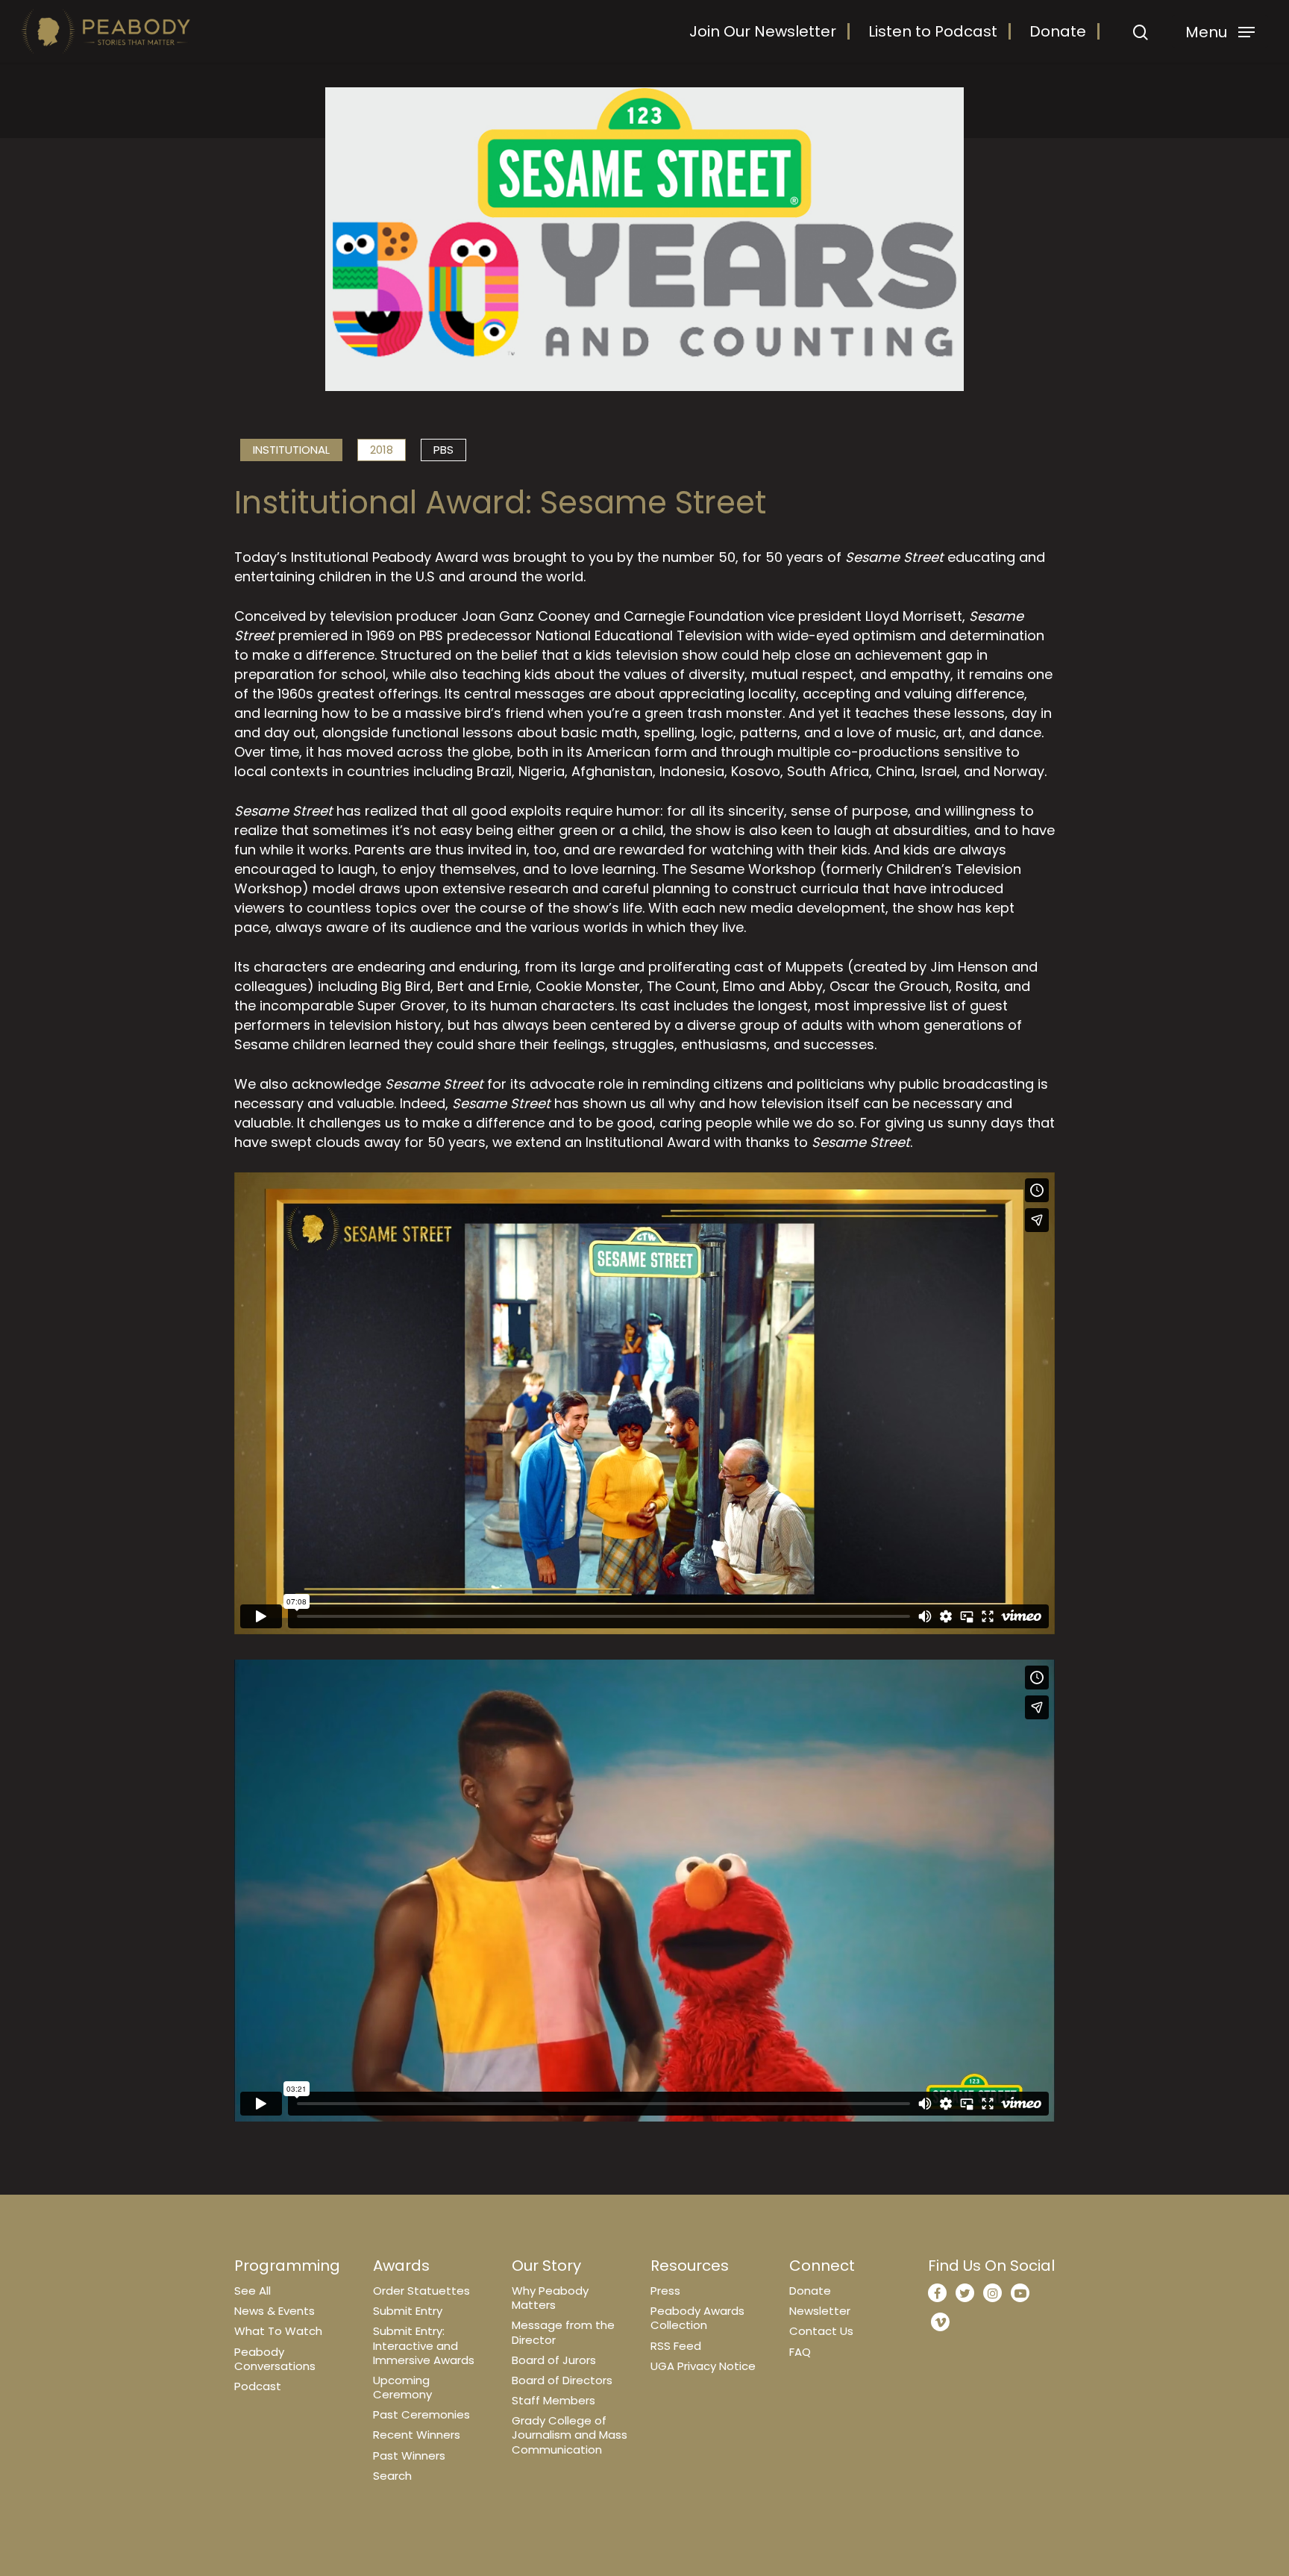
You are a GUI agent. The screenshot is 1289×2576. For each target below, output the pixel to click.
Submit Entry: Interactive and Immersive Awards (424, 2345)
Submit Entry (408, 2311)
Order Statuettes (421, 2291)
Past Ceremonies (421, 2414)
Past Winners (409, 2455)
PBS (443, 450)
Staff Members (553, 2400)
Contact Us (821, 2331)
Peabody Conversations (275, 2359)
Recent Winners (417, 2435)
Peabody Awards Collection (697, 2318)
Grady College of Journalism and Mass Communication (570, 2435)
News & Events (275, 2311)
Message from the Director (563, 2332)
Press (665, 2291)
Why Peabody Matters (550, 2298)
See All (253, 2291)
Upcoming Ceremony (402, 2387)
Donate (1058, 31)
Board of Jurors (554, 2360)
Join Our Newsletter (763, 31)
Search (392, 2476)
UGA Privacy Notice (703, 2366)
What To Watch (278, 2331)
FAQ (800, 2352)
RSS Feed (676, 2346)
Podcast (258, 2386)
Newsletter (820, 2311)
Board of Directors (562, 2380)
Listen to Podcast (933, 31)
